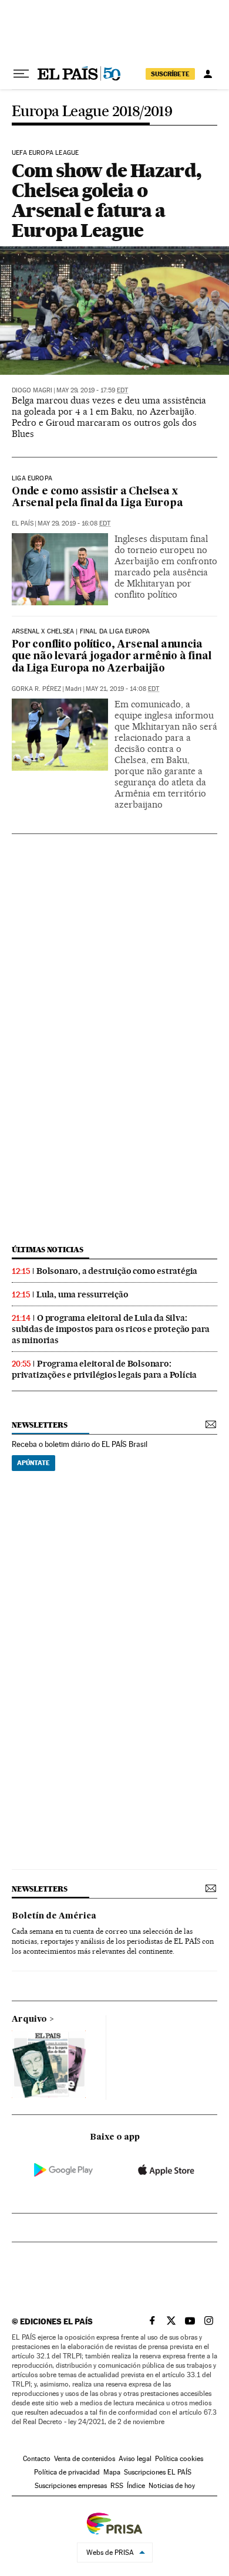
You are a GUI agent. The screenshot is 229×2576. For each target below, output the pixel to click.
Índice (136, 2486)
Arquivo (29, 2019)
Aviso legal (135, 2459)
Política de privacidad (67, 2472)
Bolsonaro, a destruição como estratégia (117, 1271)
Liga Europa (32, 479)
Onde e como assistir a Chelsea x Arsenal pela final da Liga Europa (97, 498)
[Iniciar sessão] (208, 74)
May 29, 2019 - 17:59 (92, 390)
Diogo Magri (32, 390)
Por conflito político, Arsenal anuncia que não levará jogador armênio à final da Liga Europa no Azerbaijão (111, 657)
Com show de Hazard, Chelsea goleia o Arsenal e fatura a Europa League (106, 200)
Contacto (37, 2459)
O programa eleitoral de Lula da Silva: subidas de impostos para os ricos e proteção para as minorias (111, 1329)
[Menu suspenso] (21, 74)
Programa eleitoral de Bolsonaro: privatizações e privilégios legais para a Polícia (104, 1369)
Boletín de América (54, 1916)
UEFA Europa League (45, 153)
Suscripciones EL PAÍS (158, 2472)
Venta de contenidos (85, 2459)
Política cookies (179, 2459)
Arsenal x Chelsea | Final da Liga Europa (81, 632)
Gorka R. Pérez (36, 689)
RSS (117, 2486)
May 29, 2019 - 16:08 (74, 523)
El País (23, 523)
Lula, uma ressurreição (82, 1294)
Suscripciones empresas (71, 2486)
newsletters (39, 1425)
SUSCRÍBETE (170, 74)
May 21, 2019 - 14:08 (122, 689)
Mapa (112, 2472)
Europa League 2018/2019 (92, 112)
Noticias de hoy (172, 2486)
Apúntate (33, 1463)
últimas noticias (48, 1250)
